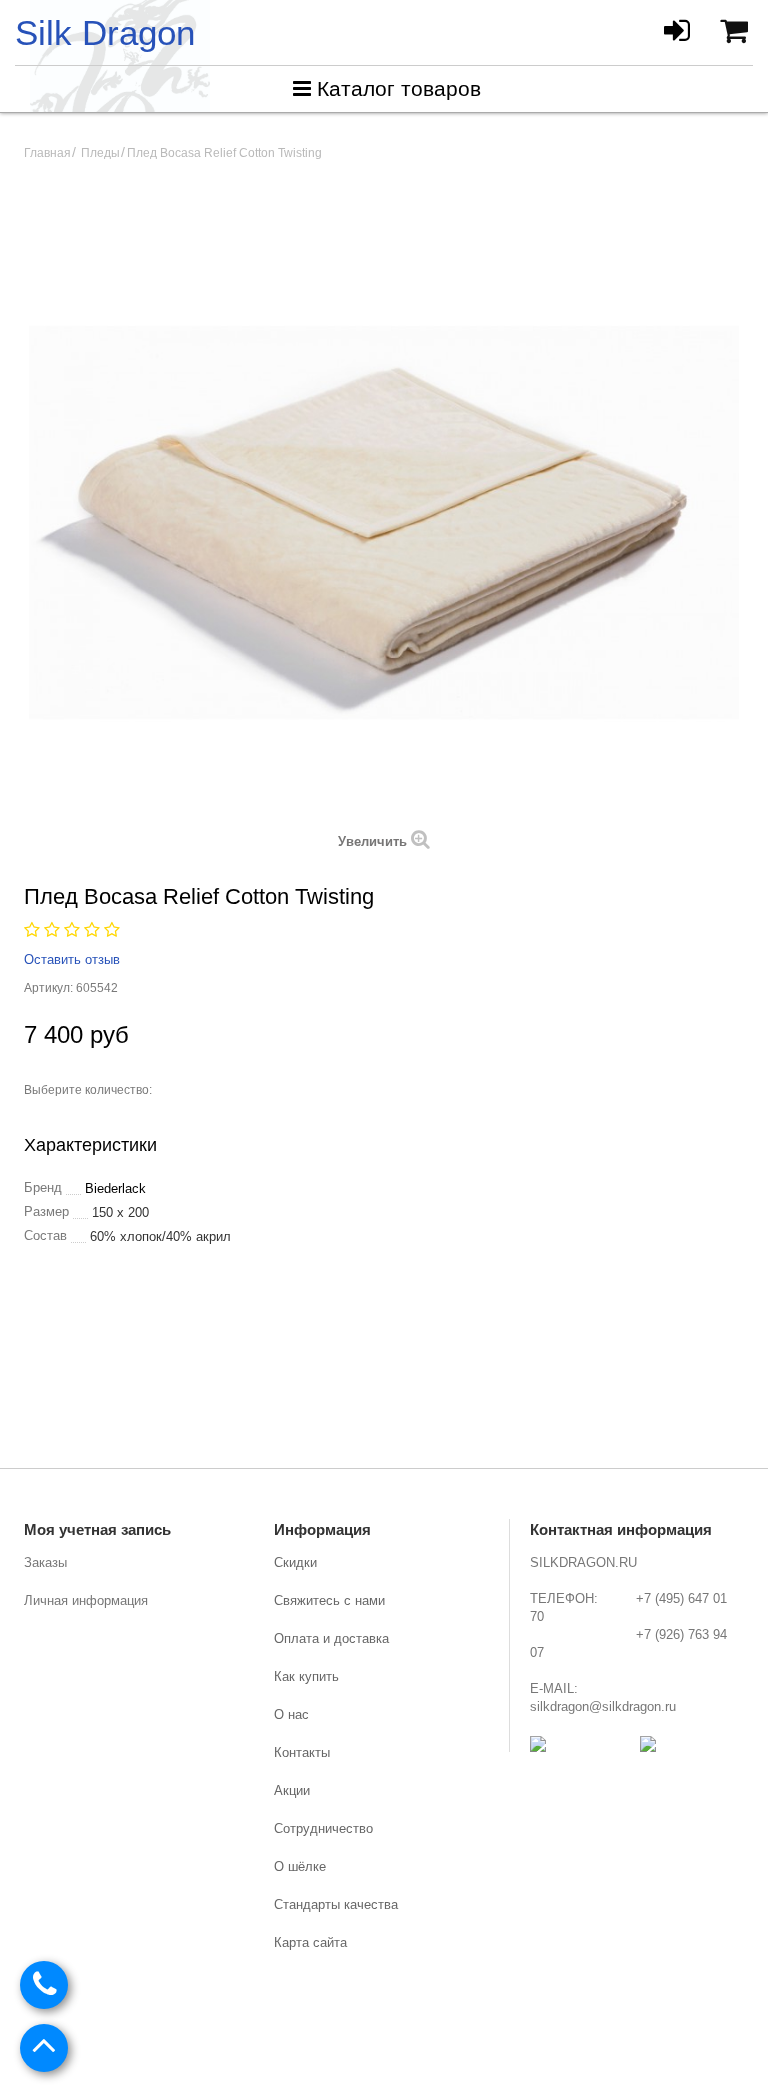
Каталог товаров (399, 88)
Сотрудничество (323, 1828)
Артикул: (48, 988)
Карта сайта (310, 1942)
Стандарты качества (336, 1904)
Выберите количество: (88, 1090)
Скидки (295, 1562)
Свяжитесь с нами (329, 1600)
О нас (291, 1714)
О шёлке (300, 1866)
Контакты (302, 1752)
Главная (47, 153)
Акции (292, 1790)
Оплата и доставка (331, 1638)
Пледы (100, 153)
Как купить (306, 1676)
